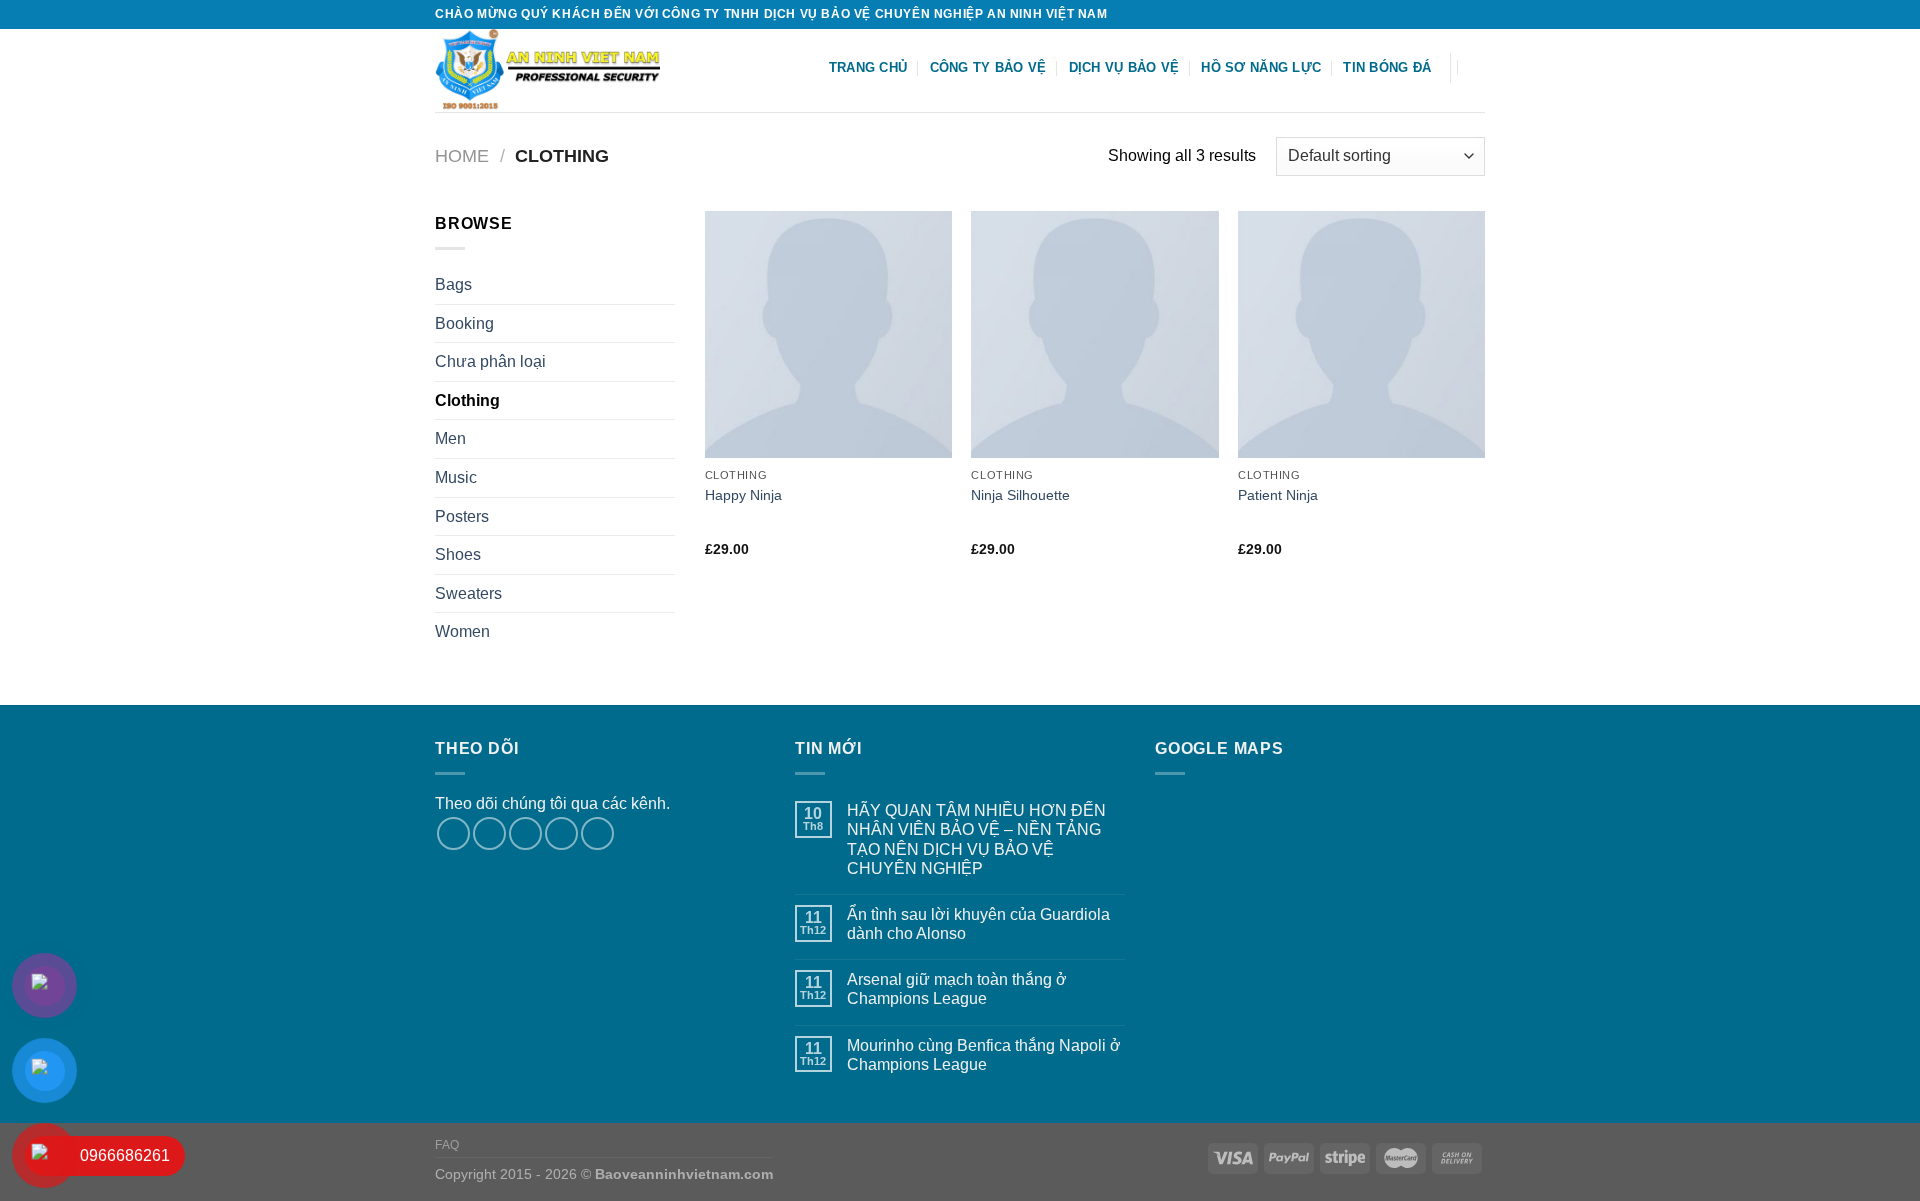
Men (450, 438)
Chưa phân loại (490, 361)
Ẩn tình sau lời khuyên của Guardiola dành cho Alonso (978, 924)
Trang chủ (868, 67)
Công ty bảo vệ (988, 67)
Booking (464, 323)
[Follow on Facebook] (1418, 14)
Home (462, 155)
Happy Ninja (743, 495)
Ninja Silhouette (1020, 495)
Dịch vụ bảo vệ (1124, 67)
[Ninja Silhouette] (1094, 334)
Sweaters (468, 593)
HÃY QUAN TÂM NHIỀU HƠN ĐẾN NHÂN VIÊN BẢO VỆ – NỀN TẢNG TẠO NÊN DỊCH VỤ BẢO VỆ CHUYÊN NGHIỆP (976, 839)
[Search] (1477, 67)
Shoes (458, 554)
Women (462, 631)
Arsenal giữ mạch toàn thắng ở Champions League (957, 989)
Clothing (467, 400)
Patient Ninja (1278, 495)
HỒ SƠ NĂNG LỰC (1261, 67)
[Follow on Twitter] (1456, 14)
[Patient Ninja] (1361, 334)
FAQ (447, 1145)
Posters (462, 516)
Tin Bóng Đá (1387, 67)
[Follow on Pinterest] (597, 833)
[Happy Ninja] (828, 334)
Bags (453, 284)
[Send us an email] (1475, 14)
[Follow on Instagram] (1437, 14)
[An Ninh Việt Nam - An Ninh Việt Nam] (561, 70)
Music (456, 477)
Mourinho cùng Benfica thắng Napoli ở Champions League (984, 1055)
